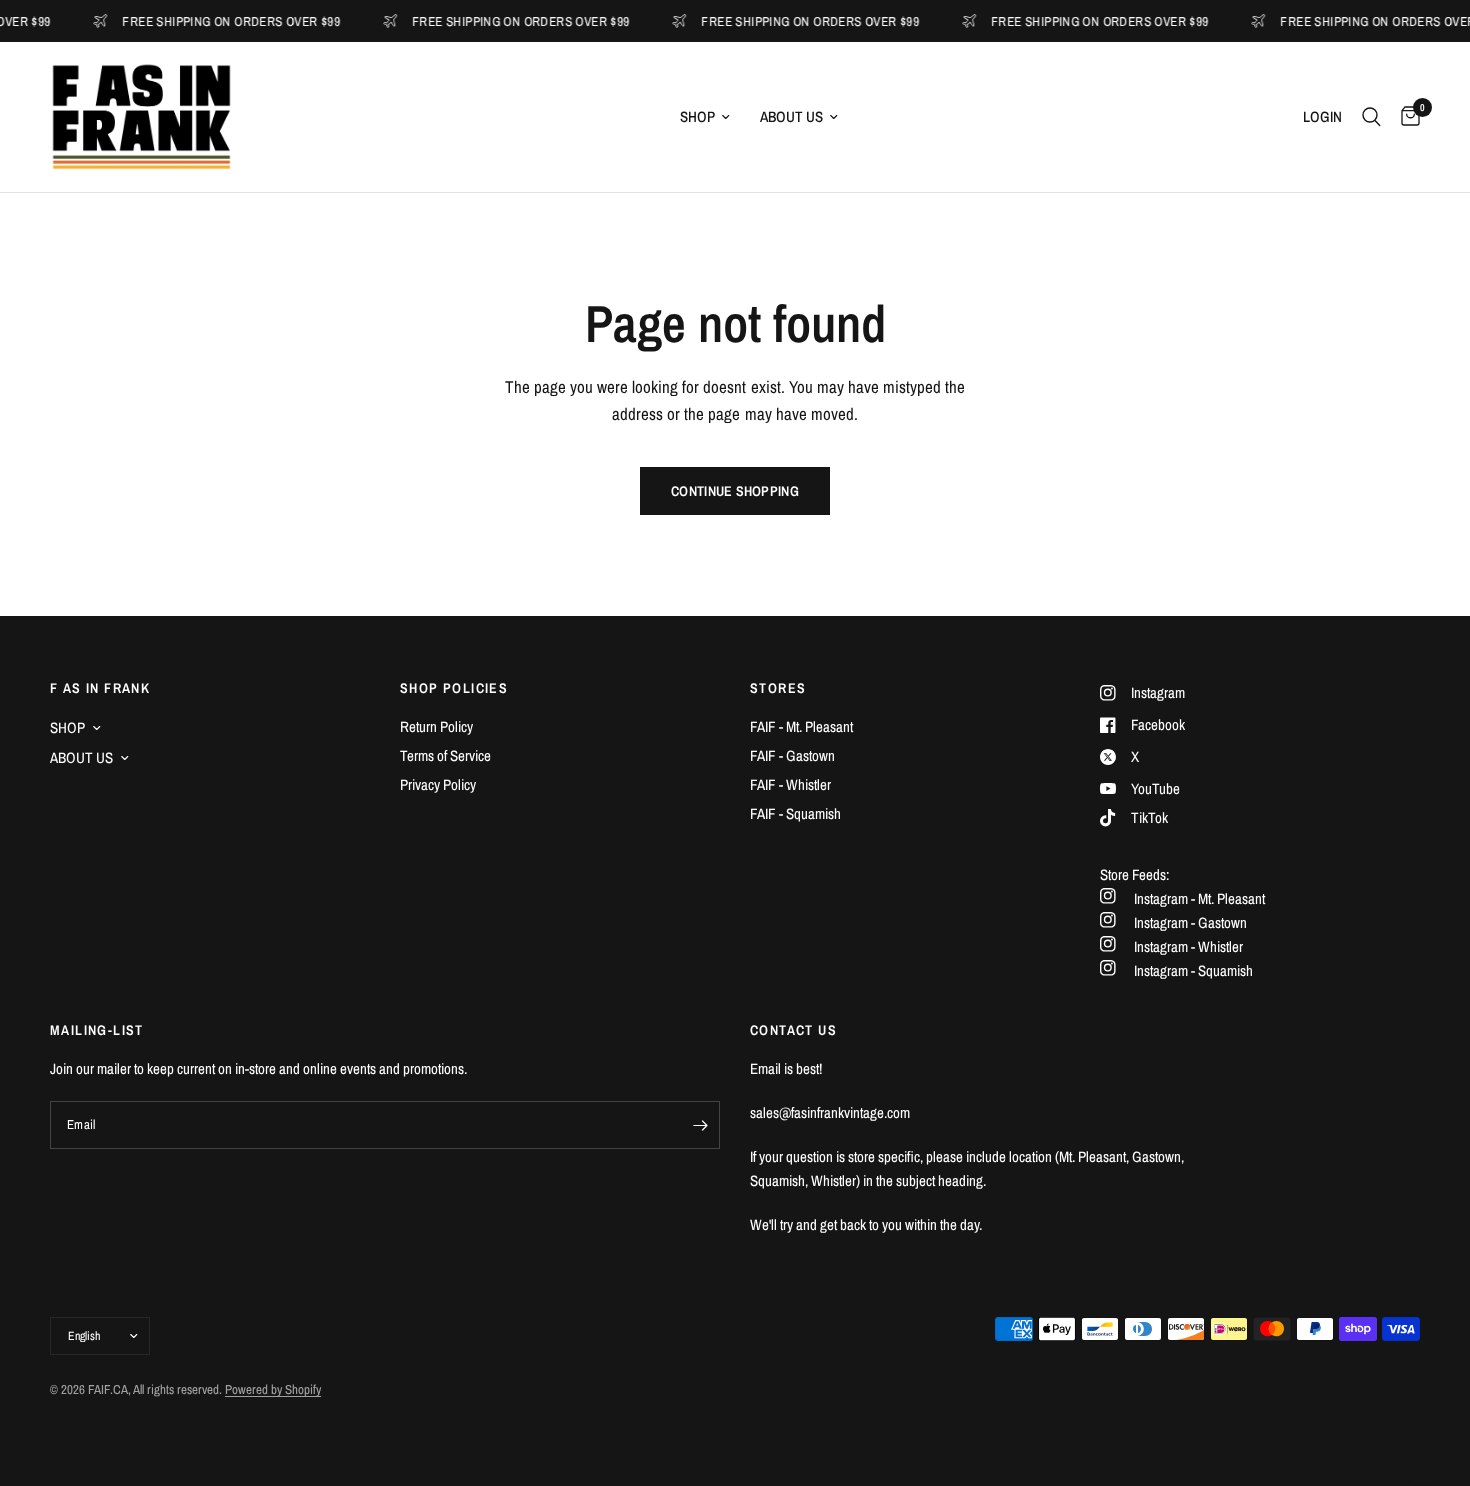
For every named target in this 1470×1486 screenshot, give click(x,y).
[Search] (1371, 117)
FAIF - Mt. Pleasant (801, 726)
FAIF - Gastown (792, 755)
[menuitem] (705, 117)
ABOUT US (791, 116)
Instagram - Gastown (1190, 922)
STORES (778, 688)
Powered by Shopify (273, 1389)
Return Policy (436, 726)
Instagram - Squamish (1193, 970)
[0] (1405, 117)
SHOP (697, 116)
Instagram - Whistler (1188, 946)
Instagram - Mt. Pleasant (1199, 898)
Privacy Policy (438, 784)
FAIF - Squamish (795, 813)
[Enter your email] (700, 1125)
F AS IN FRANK (100, 688)
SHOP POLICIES (454, 688)
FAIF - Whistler (790, 784)
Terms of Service (445, 755)
